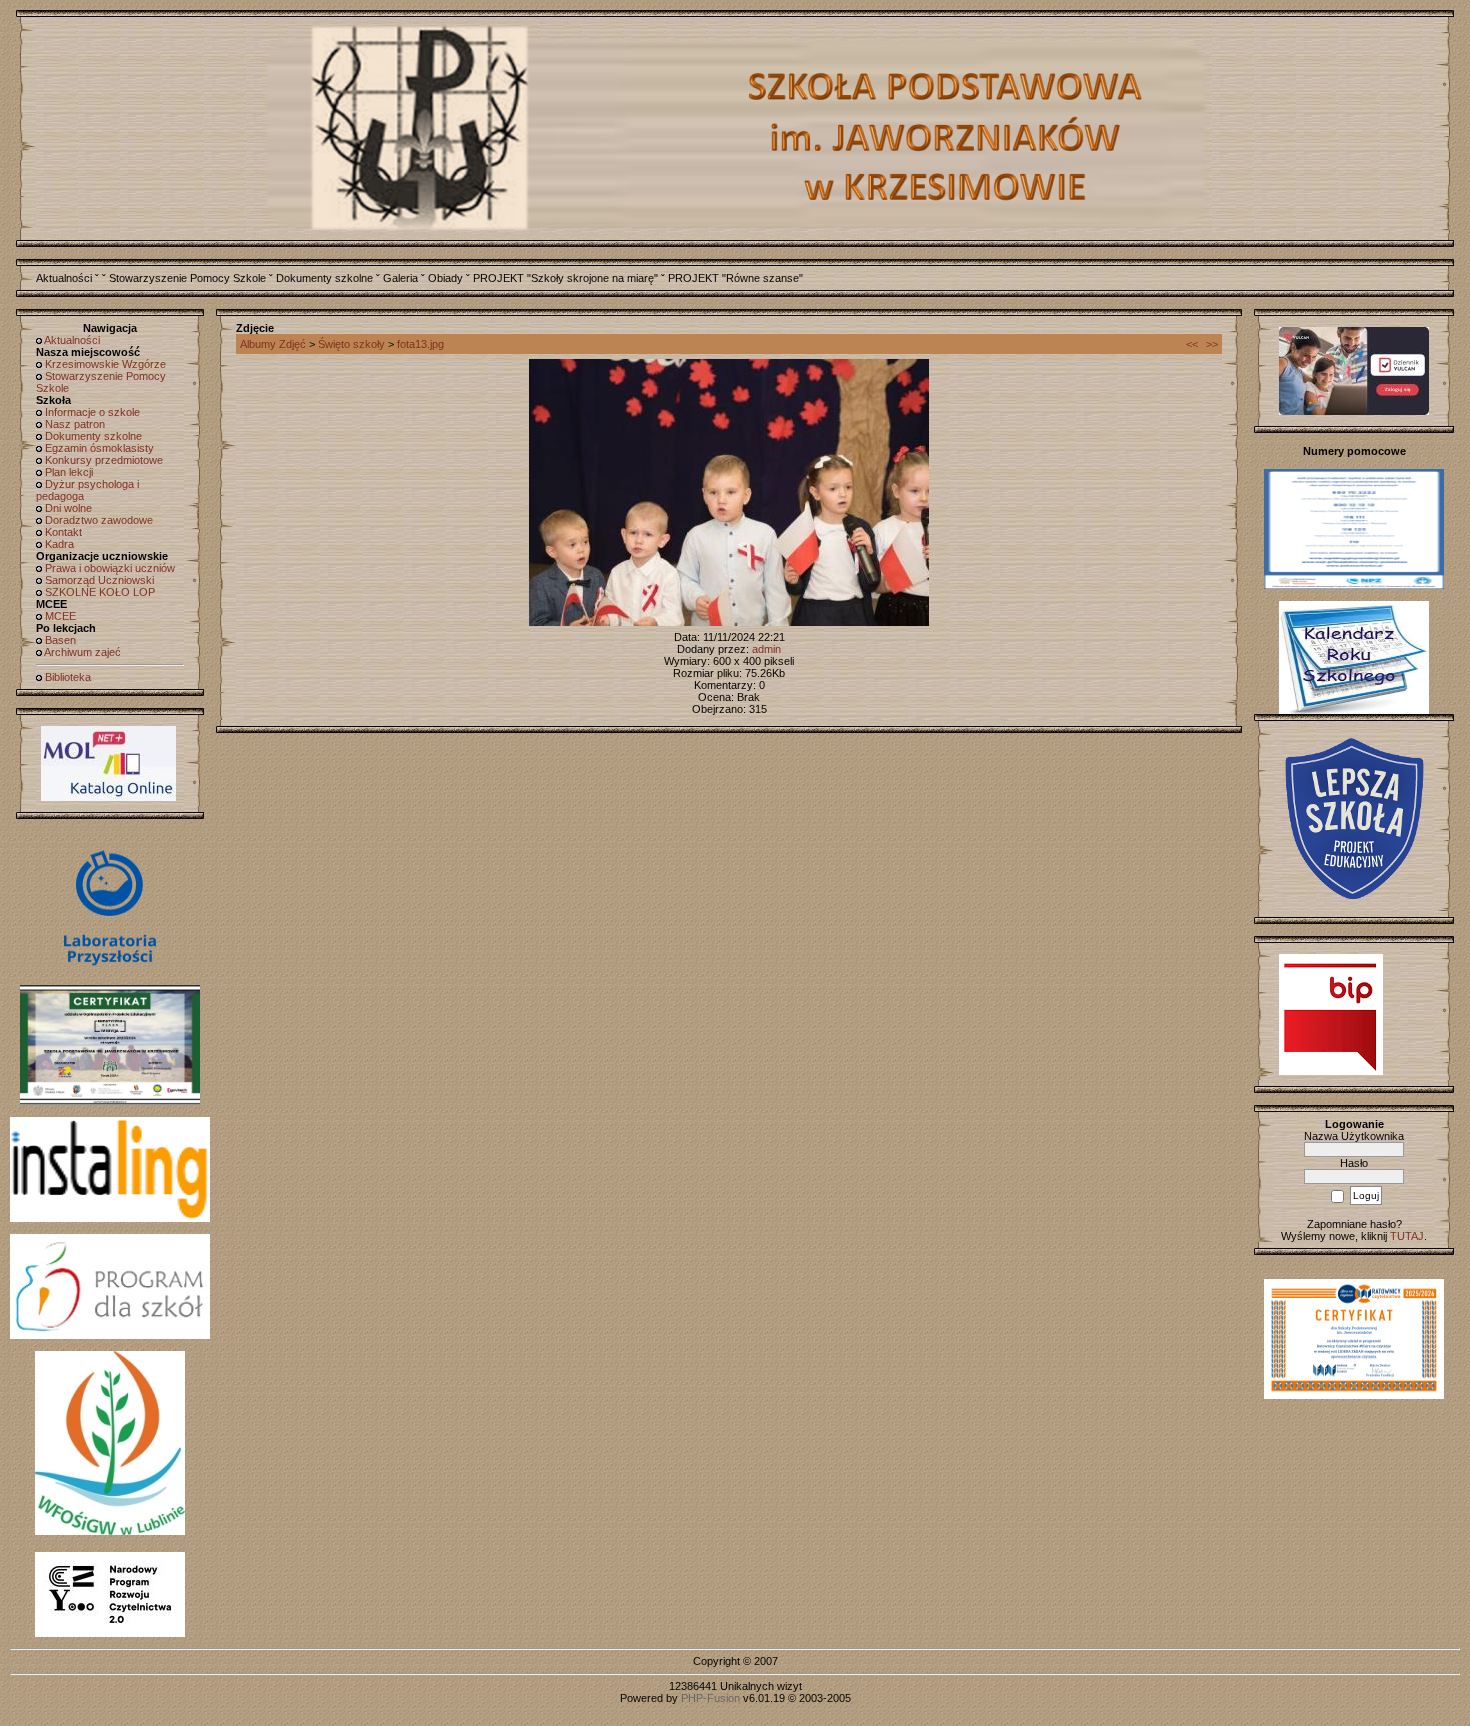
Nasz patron (75, 424)
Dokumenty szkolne (324, 278)
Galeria (400, 278)
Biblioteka (68, 677)
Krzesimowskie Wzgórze (105, 364)
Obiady (445, 278)
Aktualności (64, 278)
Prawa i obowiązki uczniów (110, 568)
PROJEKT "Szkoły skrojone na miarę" (565, 278)
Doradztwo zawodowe (99, 520)
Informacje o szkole (92, 412)
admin (766, 649)
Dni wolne (68, 508)
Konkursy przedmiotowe (104, 460)
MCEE (60, 616)
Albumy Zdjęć (273, 344)
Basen (60, 640)
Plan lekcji (69, 472)
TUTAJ (1407, 1236)
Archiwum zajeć (82, 652)
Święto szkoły (351, 344)
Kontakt (63, 532)
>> (1212, 344)
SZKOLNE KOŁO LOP (100, 592)
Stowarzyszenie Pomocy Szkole (187, 278)
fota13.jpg (420, 344)
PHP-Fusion (710, 1698)
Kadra (59, 544)
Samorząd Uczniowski (99, 580)
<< (1192, 344)
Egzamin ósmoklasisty (99, 448)
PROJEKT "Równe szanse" (735, 278)
